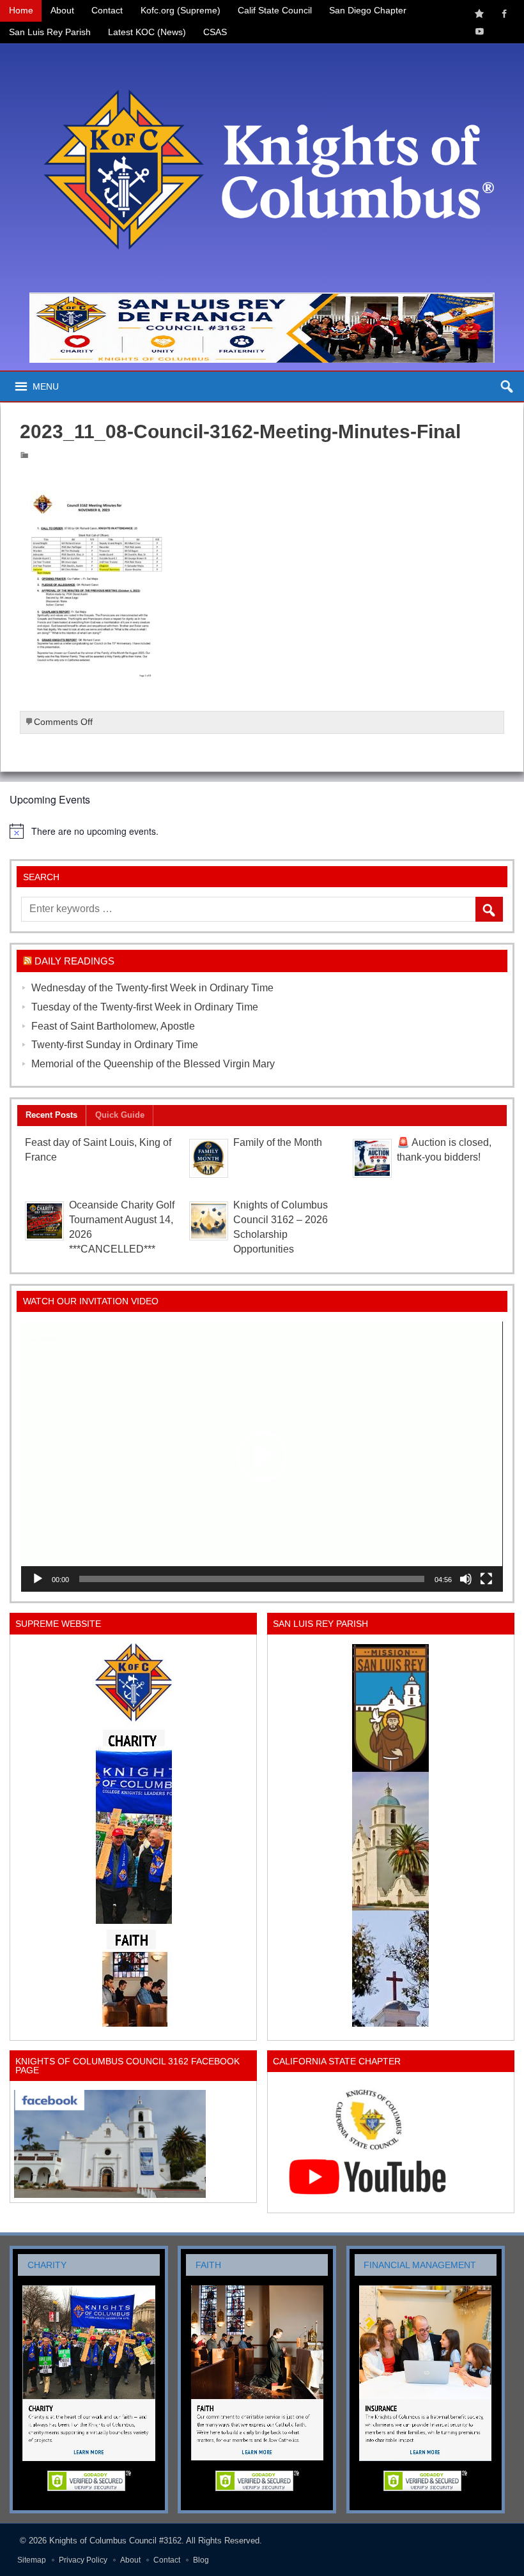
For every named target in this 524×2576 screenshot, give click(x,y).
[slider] (251, 1579)
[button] (262, 1456)
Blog (201, 2560)
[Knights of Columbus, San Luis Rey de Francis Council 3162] (133, 1835)
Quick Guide (120, 1115)
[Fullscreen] (486, 1579)
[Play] (38, 1579)
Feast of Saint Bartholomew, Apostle (113, 1026)
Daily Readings (74, 961)
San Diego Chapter (368, 11)
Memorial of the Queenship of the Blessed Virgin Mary (153, 1064)
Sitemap (32, 2560)
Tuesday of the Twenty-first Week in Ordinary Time (145, 1007)
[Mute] (466, 1579)
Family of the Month (278, 1142)
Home (21, 11)
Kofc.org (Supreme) (181, 11)
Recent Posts (51, 1115)
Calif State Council (275, 11)
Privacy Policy (83, 2560)
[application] (262, 1457)
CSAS (215, 32)
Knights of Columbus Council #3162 (115, 2541)
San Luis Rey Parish (50, 32)
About (62, 11)
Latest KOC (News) (147, 32)
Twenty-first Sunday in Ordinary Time (115, 1045)
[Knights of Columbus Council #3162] (262, 55)
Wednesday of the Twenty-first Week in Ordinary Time (152, 988)
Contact (107, 11)
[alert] (262, 831)
